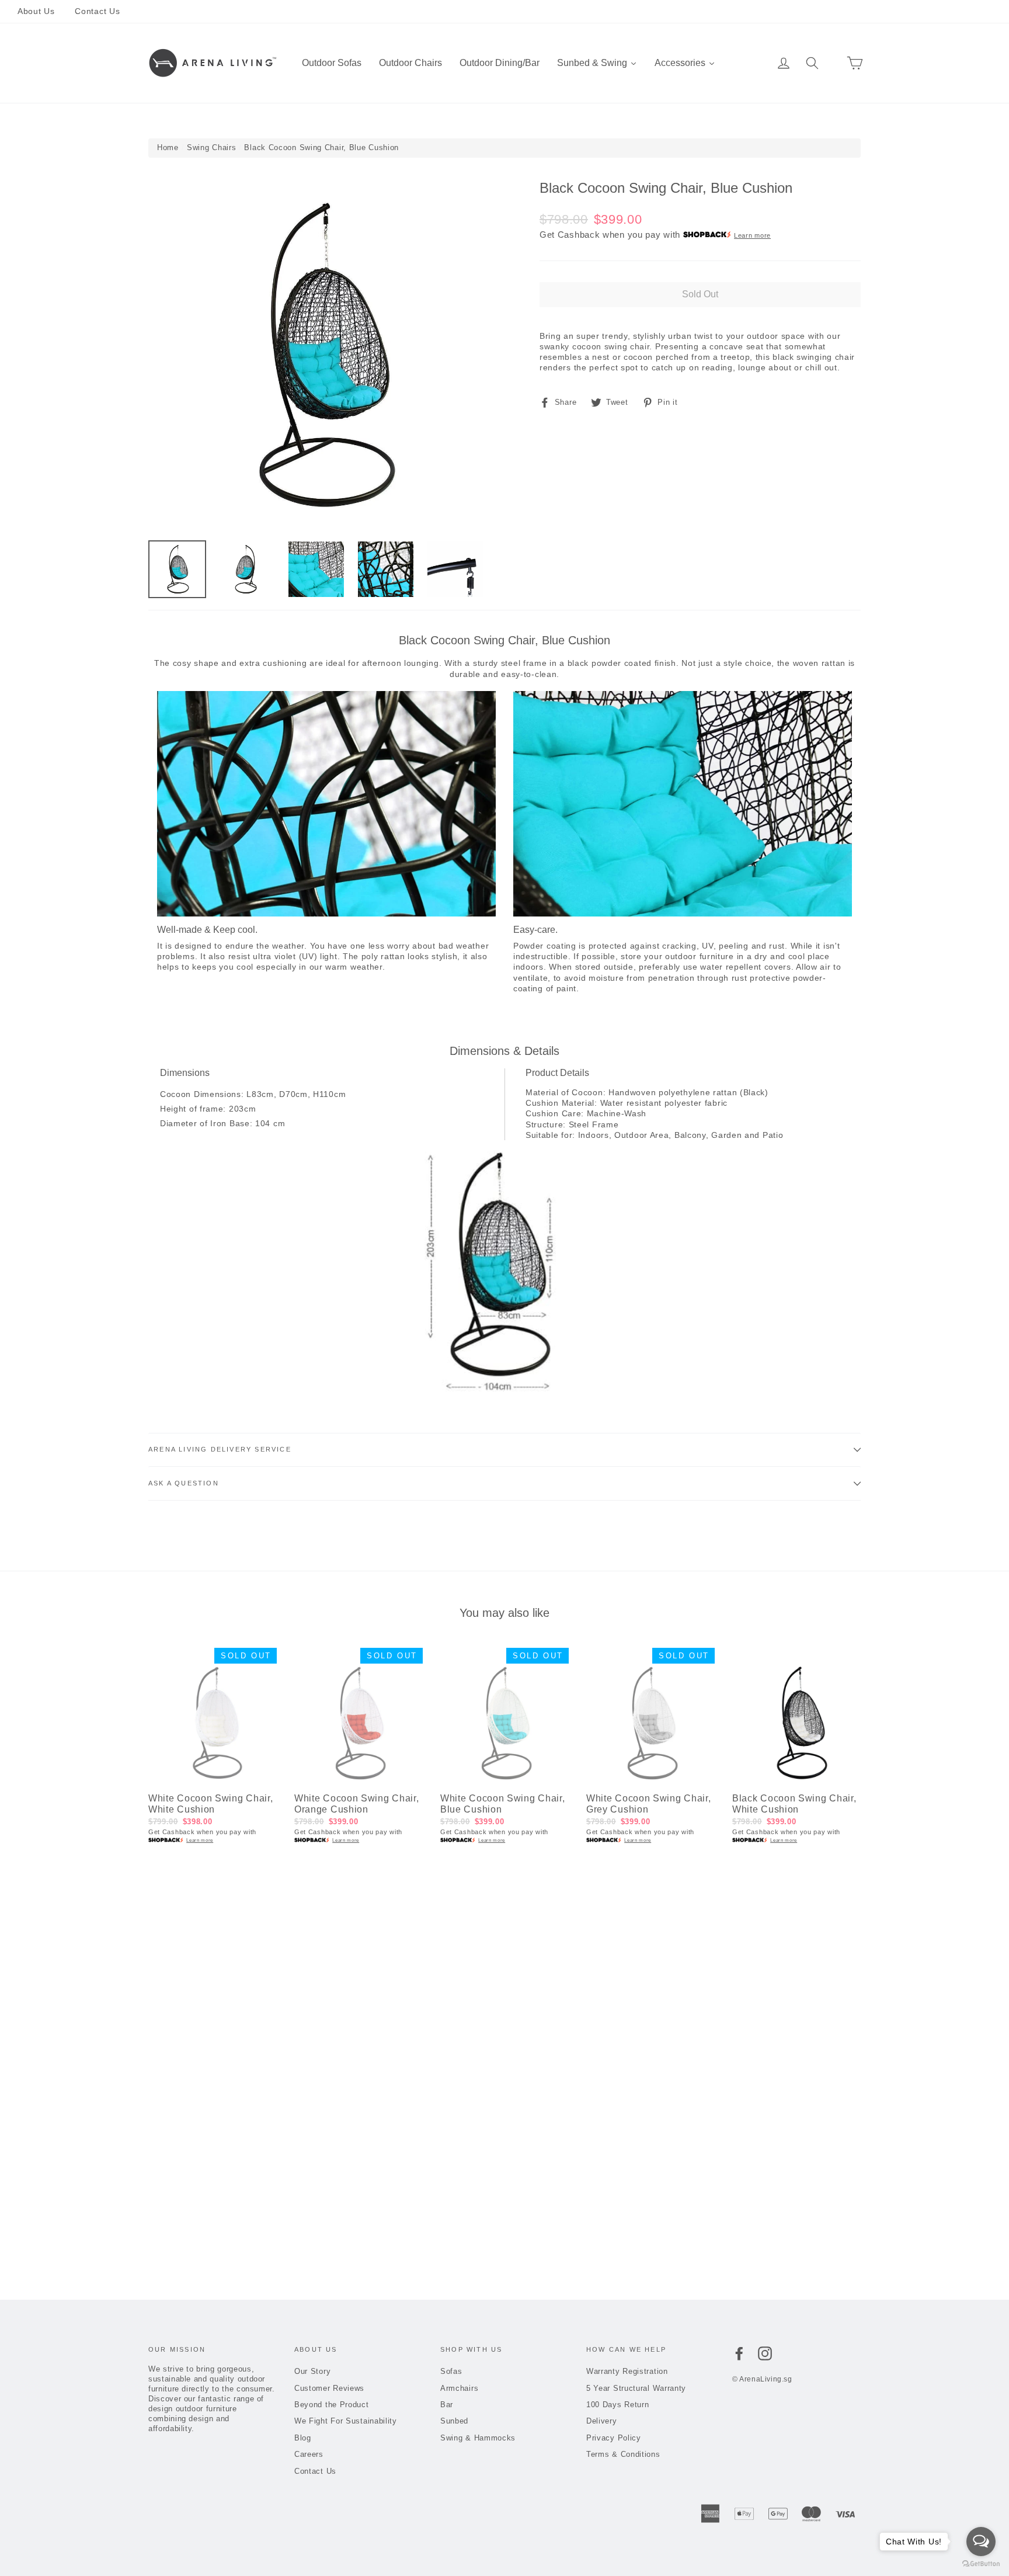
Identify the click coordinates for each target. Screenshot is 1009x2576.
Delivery (602, 2421)
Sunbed (454, 2421)
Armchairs (459, 2388)
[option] (322, 355)
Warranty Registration (627, 2371)
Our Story (312, 2371)
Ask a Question (184, 1483)
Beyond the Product (332, 2405)
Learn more (752, 235)
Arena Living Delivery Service (220, 1449)
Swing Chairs (211, 147)
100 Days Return (618, 2405)
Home (168, 147)
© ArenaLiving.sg (762, 2379)
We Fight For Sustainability (346, 2421)
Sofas (451, 2371)
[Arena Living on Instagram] (765, 2353)
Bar (447, 2405)
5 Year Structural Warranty (636, 2388)
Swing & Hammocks (478, 2438)
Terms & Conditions (623, 2454)
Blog (303, 2438)
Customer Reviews (329, 2388)
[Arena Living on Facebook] (739, 2353)
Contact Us (97, 11)
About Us (36, 11)
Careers (309, 2454)
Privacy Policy (614, 2438)
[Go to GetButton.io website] (981, 2564)
